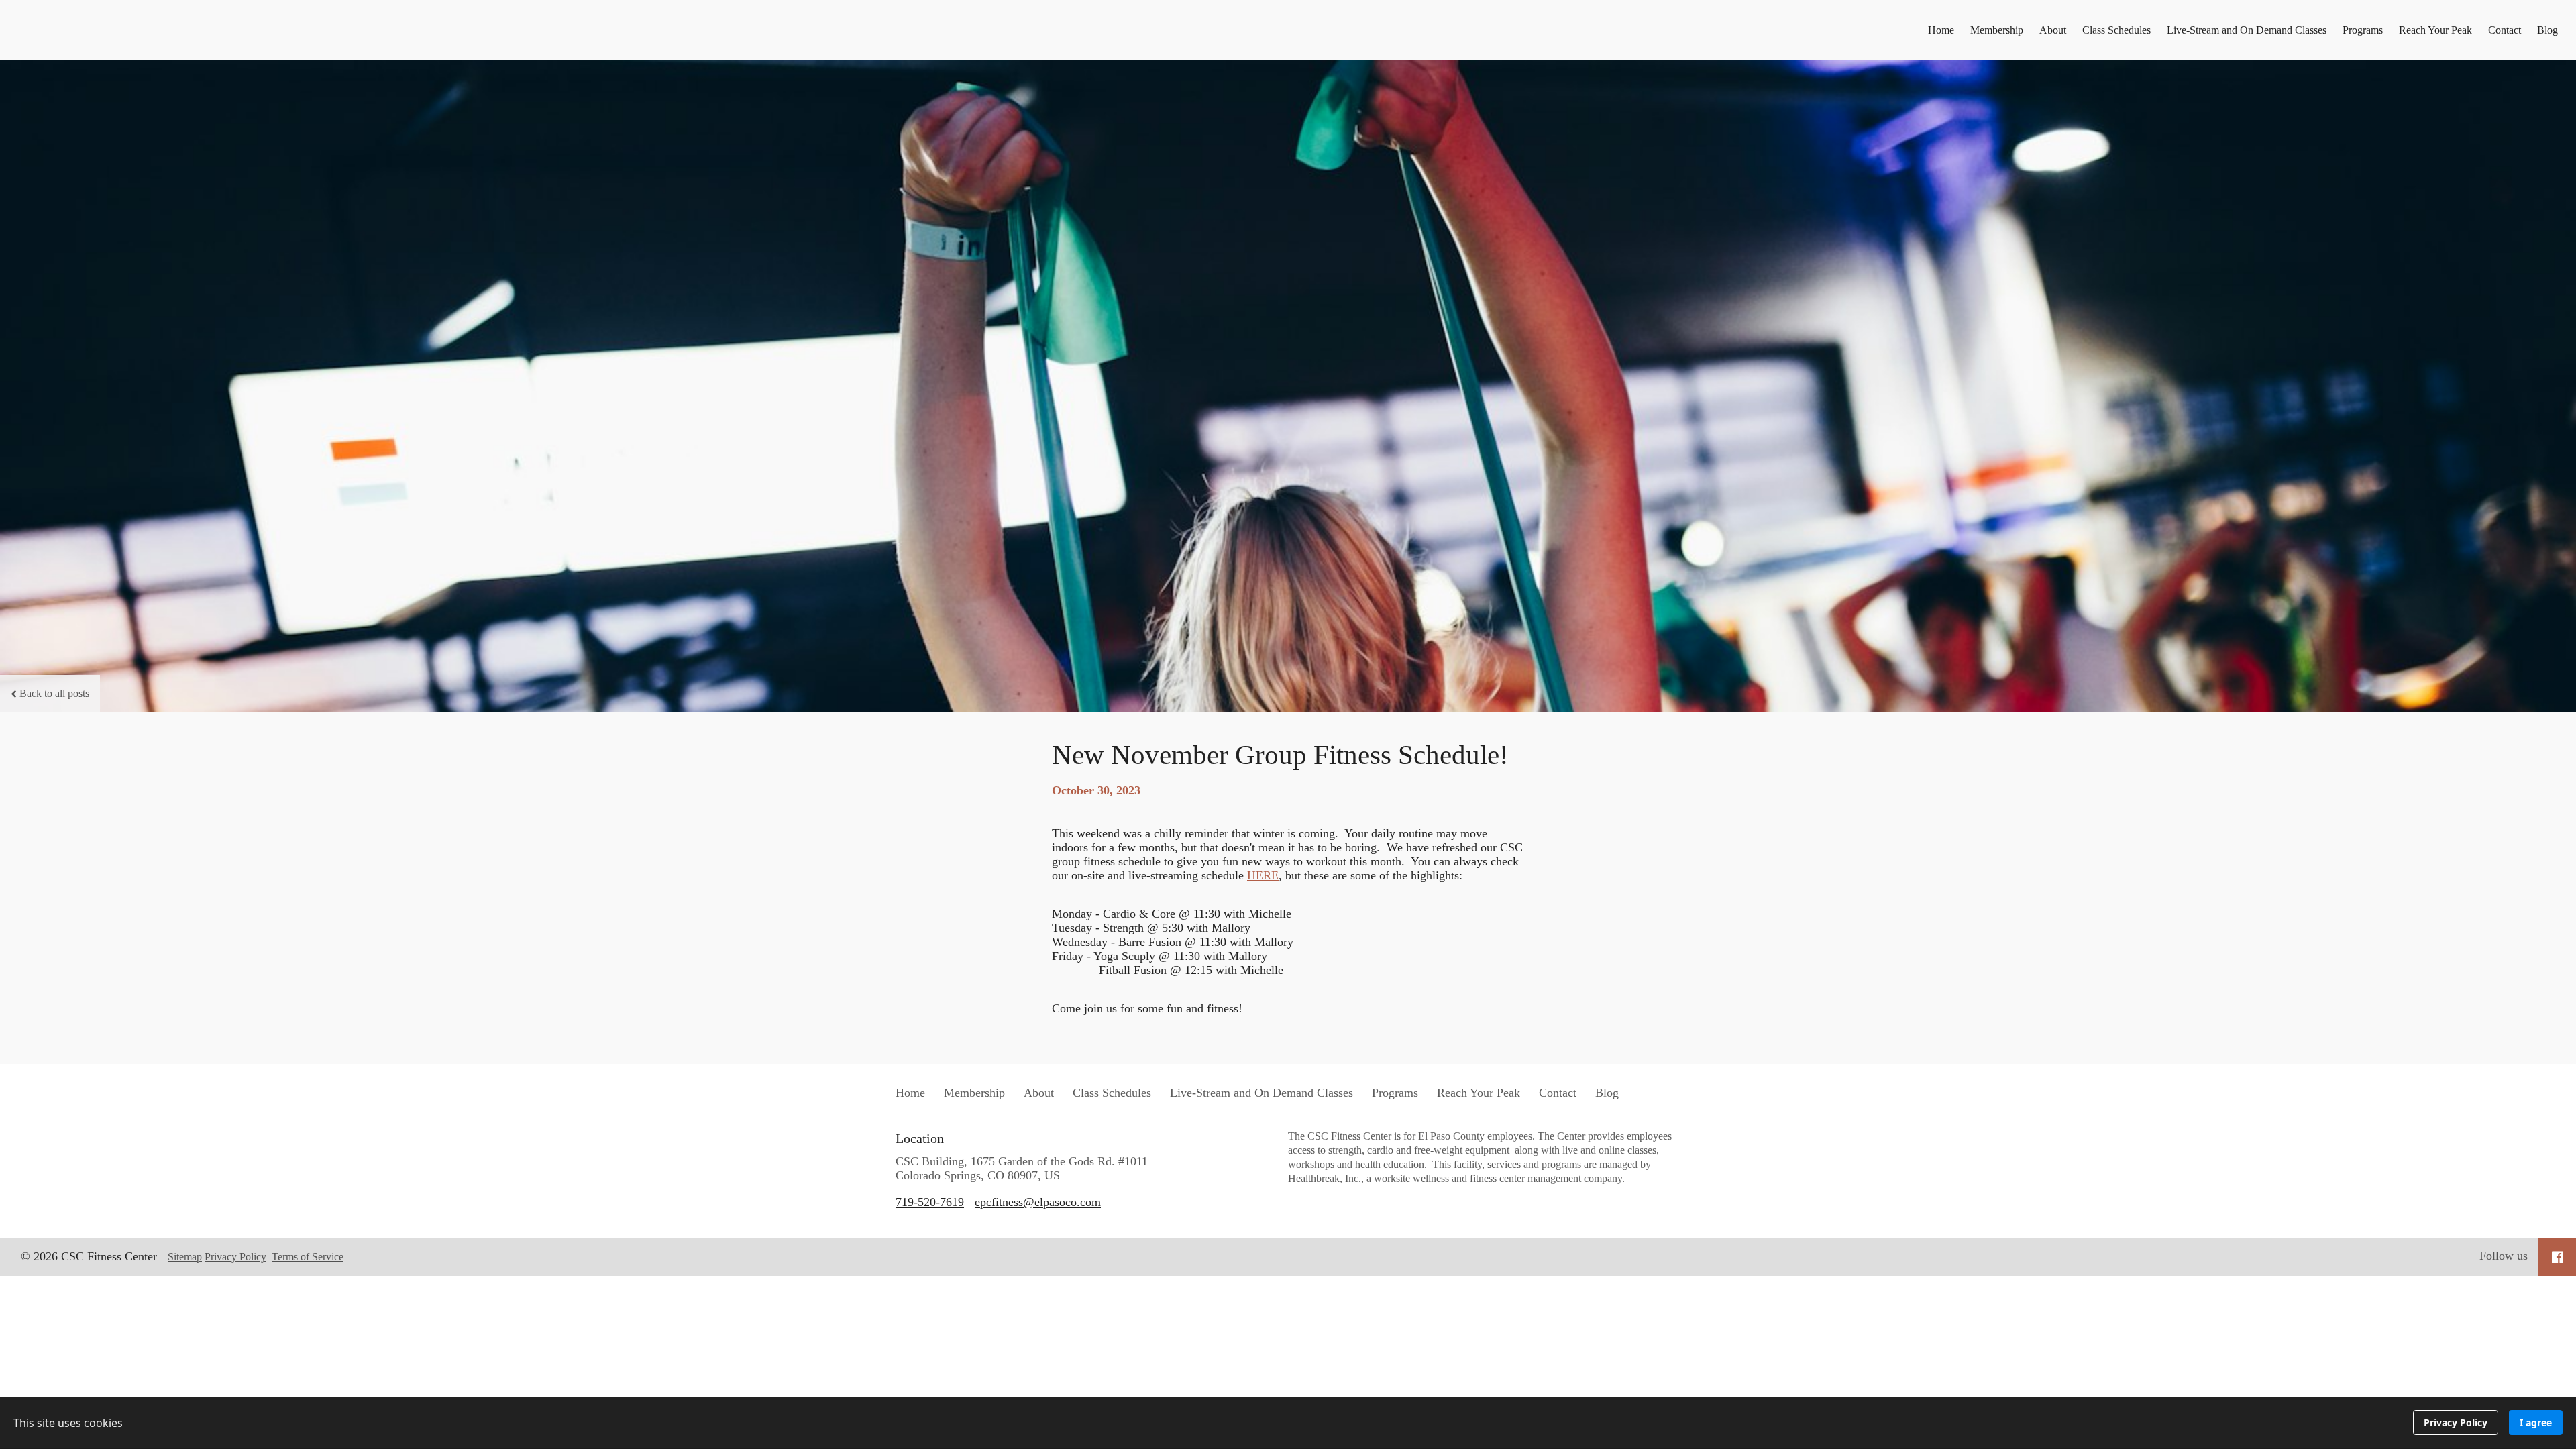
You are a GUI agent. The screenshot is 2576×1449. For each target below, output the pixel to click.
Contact (2505, 30)
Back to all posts (54, 693)
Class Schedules (2116, 30)
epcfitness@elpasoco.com (1038, 1202)
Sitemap (185, 1257)
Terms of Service (308, 1257)
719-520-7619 (930, 1202)
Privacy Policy (235, 1257)
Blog (2547, 30)
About (2053, 30)
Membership (1997, 30)
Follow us (2504, 1256)
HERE (1263, 875)
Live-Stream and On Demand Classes (2247, 30)
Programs (2363, 30)
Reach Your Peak (2435, 30)
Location (920, 1138)
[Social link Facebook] (2558, 1257)
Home (1941, 30)
